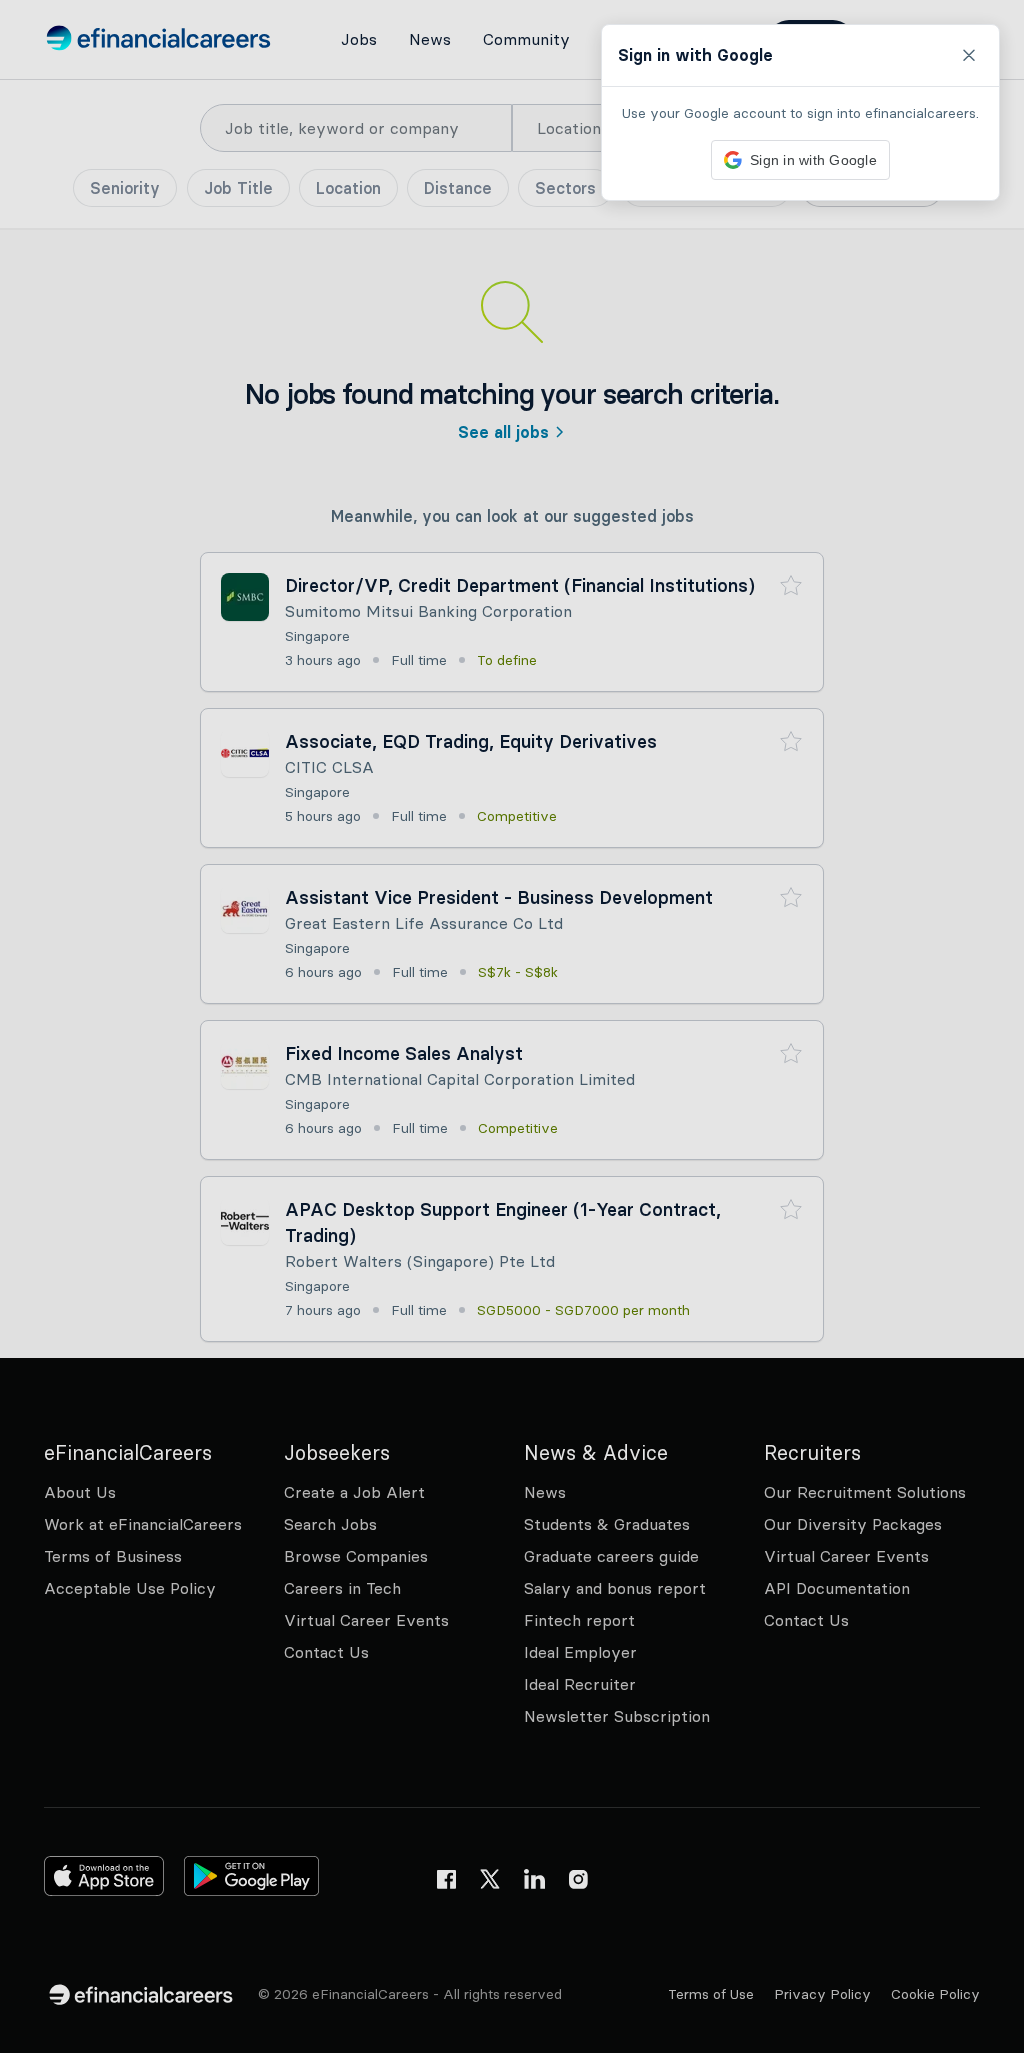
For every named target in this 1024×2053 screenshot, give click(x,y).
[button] (512, 1026)
